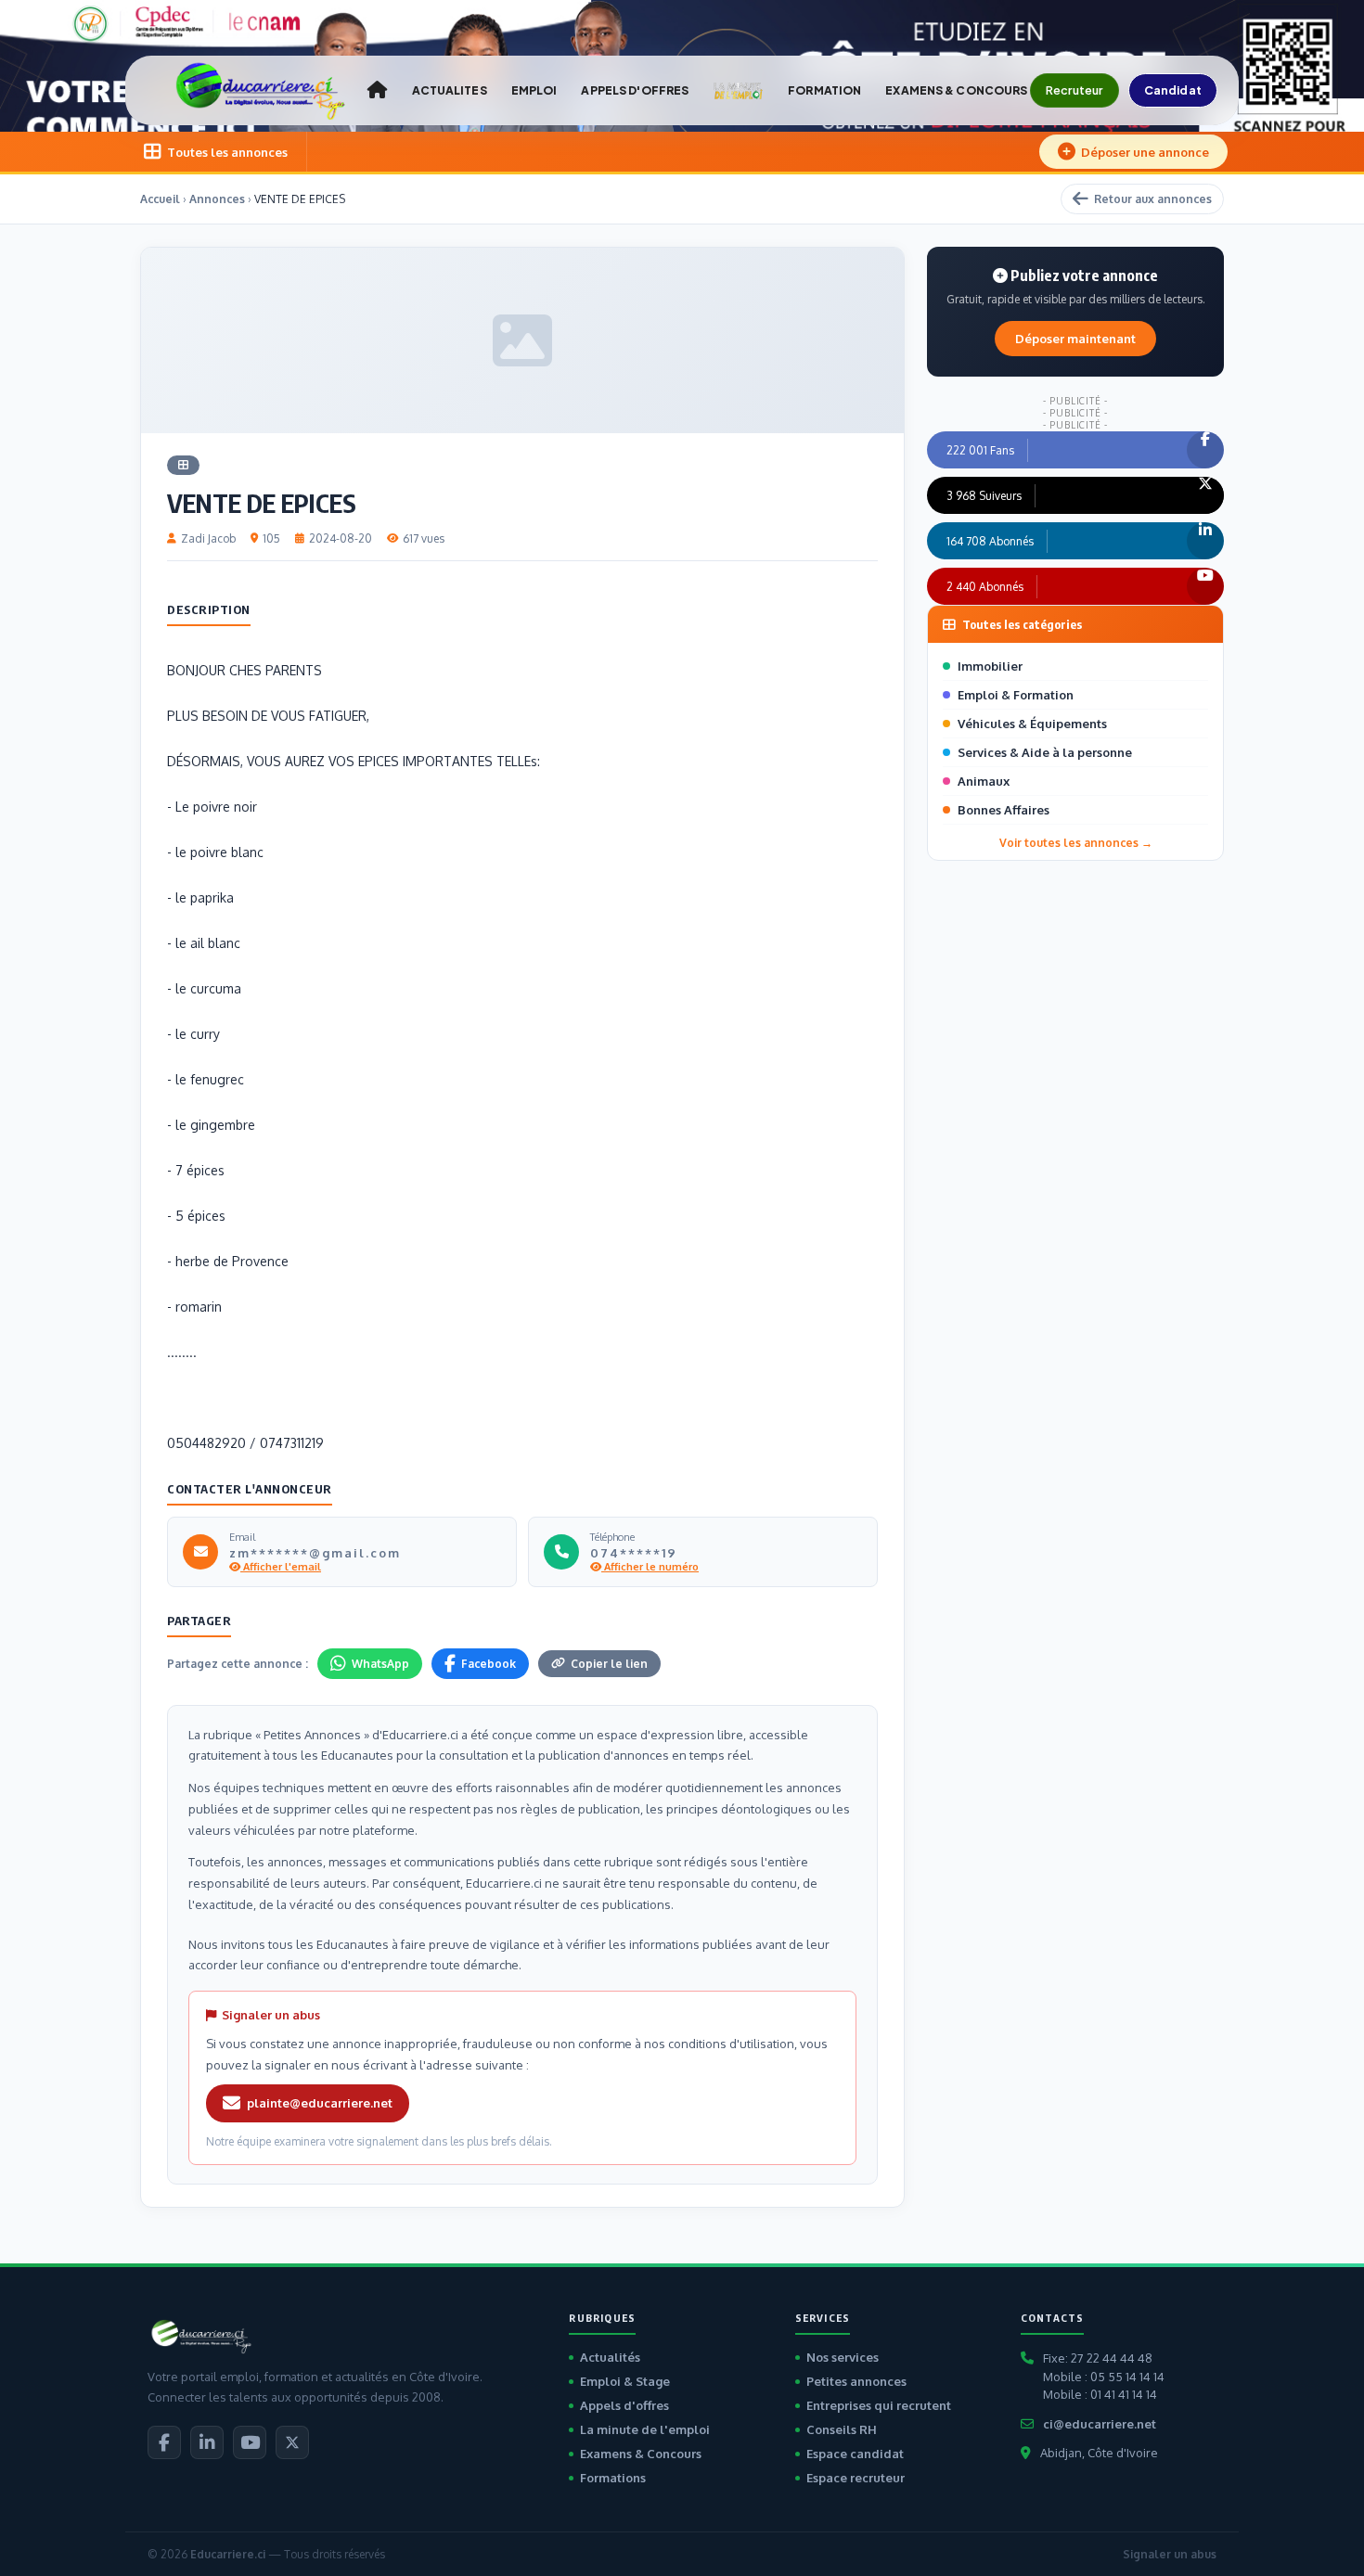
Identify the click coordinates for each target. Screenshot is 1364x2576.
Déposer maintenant (1075, 339)
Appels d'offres (624, 2405)
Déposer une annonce (1145, 152)
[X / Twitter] (292, 2442)
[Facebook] (164, 2442)
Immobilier (990, 666)
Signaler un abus (1170, 2554)
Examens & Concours (641, 2454)
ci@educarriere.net (1100, 2424)
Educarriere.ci (228, 2554)
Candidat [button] (1173, 90)
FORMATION (824, 90)
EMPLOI (534, 90)
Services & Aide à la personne (1045, 752)
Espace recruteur (856, 2478)
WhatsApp (380, 1664)
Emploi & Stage (625, 2381)
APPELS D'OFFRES (635, 90)
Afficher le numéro (650, 1567)
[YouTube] (250, 2442)
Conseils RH (842, 2429)
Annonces (217, 199)
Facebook (489, 1664)
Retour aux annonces (1153, 199)
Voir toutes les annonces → (1076, 843)
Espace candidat (855, 2454)
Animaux (984, 781)
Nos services (843, 2357)
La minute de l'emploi (645, 2429)
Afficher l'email (281, 1567)
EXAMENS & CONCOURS (956, 90)
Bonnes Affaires (1004, 810)
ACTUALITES (450, 90)
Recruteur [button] (1074, 90)
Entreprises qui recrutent (879, 2405)
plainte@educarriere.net (320, 2103)
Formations (613, 2478)
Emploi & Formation (1016, 695)
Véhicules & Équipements (1032, 724)
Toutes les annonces (227, 152)
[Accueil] (377, 90)
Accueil (160, 199)
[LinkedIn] (207, 2442)
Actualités (610, 2357)
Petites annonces (856, 2381)
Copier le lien (609, 1664)
